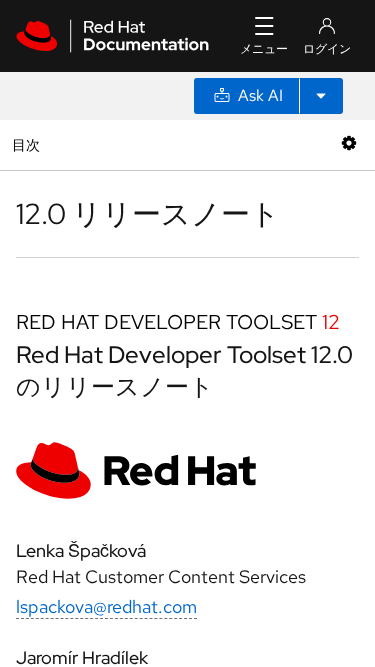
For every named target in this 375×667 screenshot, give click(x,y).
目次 (28, 144)
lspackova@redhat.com (106, 606)
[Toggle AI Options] (321, 96)
